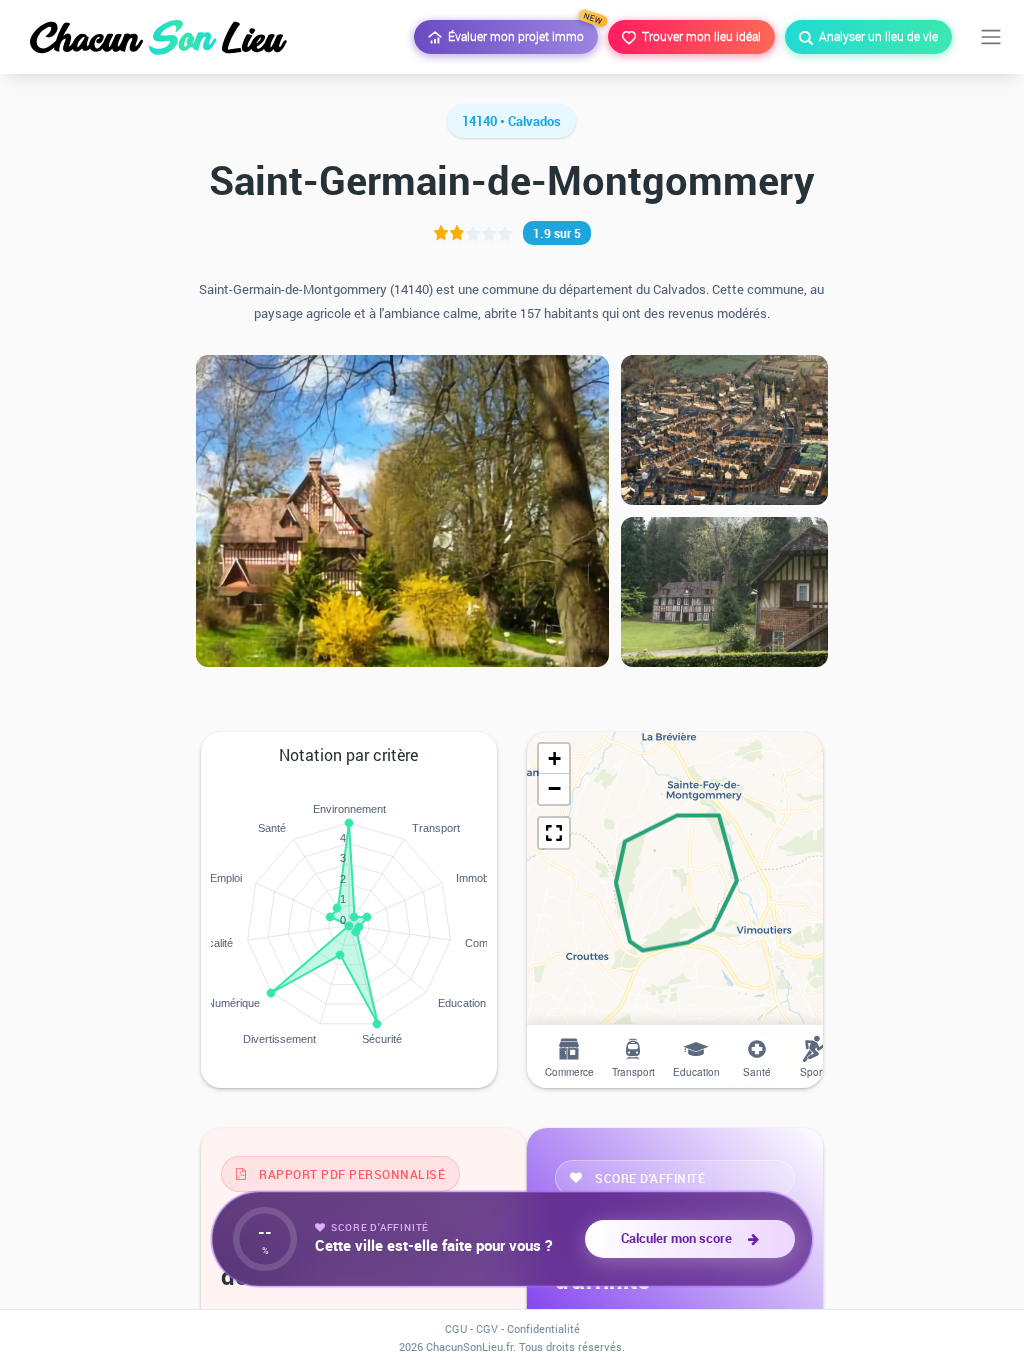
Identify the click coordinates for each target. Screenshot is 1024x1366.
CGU (456, 1328)
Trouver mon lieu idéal (698, 36)
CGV (487, 1328)
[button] (554, 759)
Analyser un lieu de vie (875, 36)
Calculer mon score (679, 1238)
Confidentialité (543, 1328)
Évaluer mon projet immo (520, 32)
